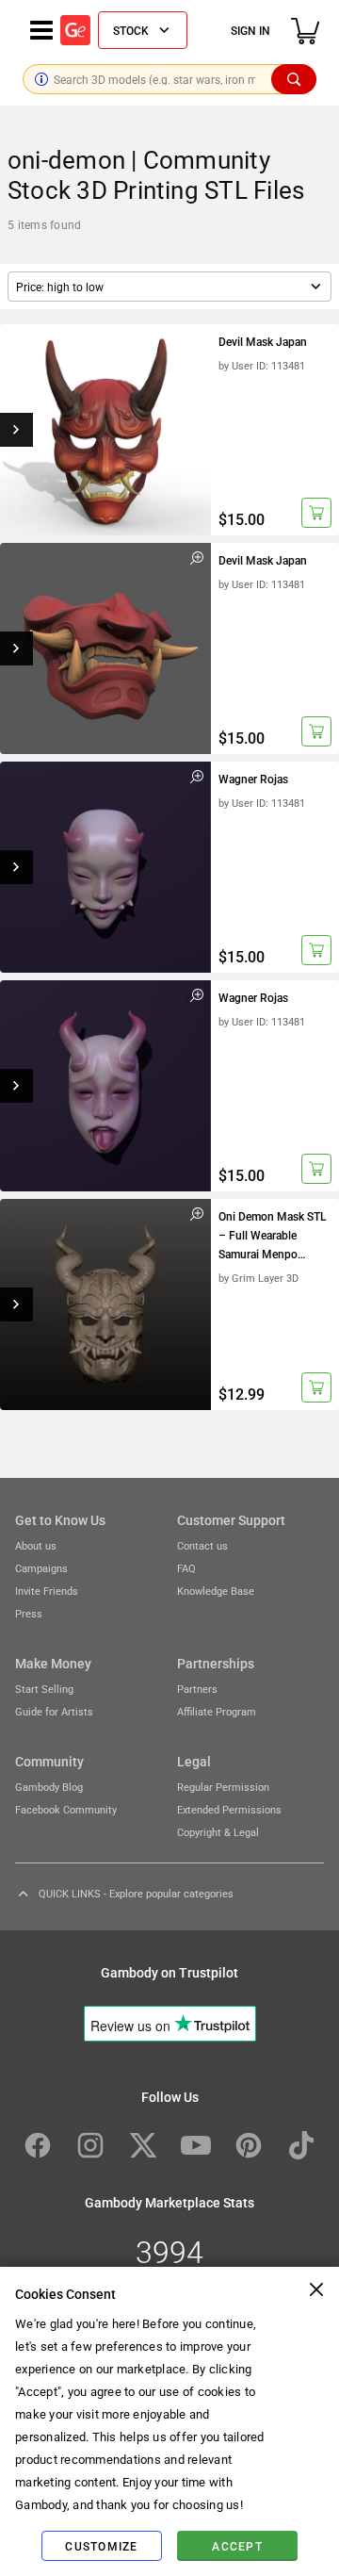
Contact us (202, 1545)
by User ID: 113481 (262, 365)
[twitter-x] (143, 2145)
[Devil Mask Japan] (105, 430)
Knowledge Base (216, 1591)
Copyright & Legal (218, 1832)
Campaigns (41, 1568)
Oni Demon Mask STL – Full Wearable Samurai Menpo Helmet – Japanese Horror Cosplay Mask (272, 1237)
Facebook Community (66, 1809)
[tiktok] (301, 2145)
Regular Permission (223, 1787)
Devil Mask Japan (263, 341)
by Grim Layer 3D (258, 1278)
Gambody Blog (49, 1787)
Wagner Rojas (253, 779)
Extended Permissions (229, 1809)
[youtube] (196, 2145)
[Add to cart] (316, 513)
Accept (237, 2546)
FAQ (186, 1568)
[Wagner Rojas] (105, 867)
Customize (101, 2546)
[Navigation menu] (41, 30)
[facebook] (38, 2145)
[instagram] (90, 2145)
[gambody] (75, 30)
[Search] (294, 79)
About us (36, 1545)
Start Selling (44, 1689)
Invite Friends (47, 1591)
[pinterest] (249, 2145)
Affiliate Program (217, 1711)
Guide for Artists (54, 1711)
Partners (197, 1689)
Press (29, 1613)
